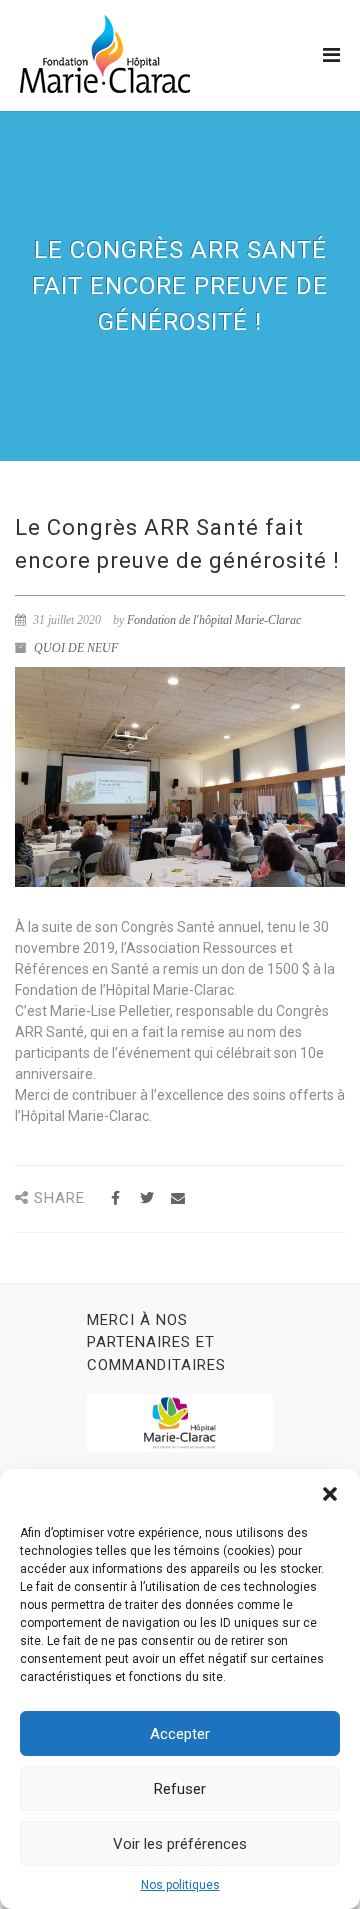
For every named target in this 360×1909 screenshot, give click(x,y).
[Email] (177, 1198)
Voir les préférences (180, 1844)
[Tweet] (146, 1198)
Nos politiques (180, 1885)
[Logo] (105, 54)
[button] (330, 1494)
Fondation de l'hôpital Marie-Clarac (214, 620)
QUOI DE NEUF (76, 648)
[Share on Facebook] (115, 1198)
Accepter (180, 1734)
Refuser (180, 1789)
